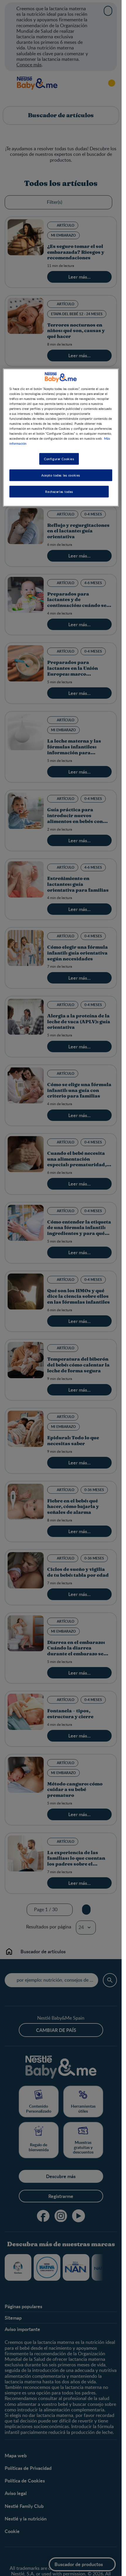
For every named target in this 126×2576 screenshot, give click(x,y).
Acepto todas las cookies (61, 475)
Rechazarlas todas (59, 492)
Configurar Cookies (59, 459)
